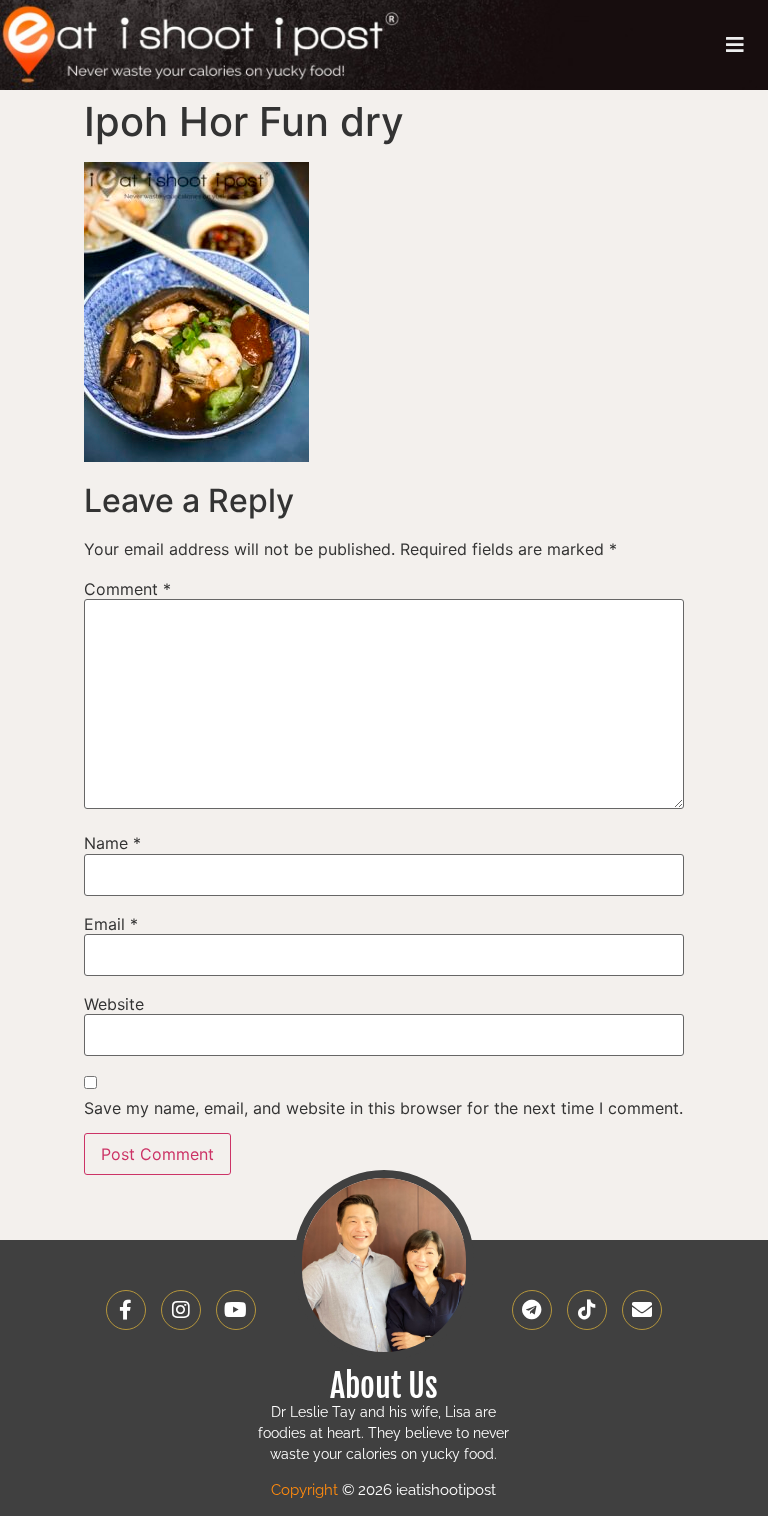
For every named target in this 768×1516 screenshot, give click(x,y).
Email (111, 924)
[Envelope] (642, 1310)
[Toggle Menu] (735, 45)
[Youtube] (236, 1310)
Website (114, 1004)
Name (112, 843)
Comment (127, 589)
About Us (384, 1386)
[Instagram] (181, 1310)
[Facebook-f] (126, 1310)
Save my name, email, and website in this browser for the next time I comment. (383, 1108)
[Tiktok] (587, 1310)
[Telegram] (532, 1310)
